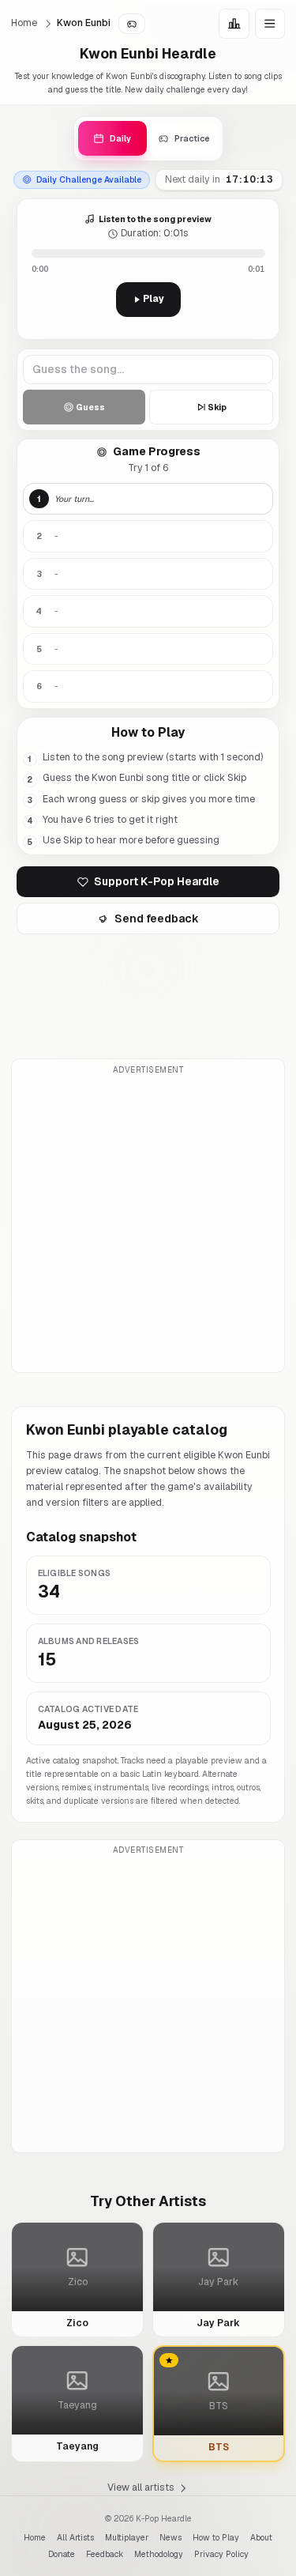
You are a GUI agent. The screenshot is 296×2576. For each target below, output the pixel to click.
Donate (62, 2554)
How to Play (216, 2537)
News (170, 2537)
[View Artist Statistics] (234, 24)
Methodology (159, 2554)
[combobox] (148, 370)
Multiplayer (127, 2537)
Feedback (105, 2554)
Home (24, 23)
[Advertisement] (148, 1224)
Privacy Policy (221, 2554)
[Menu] (270, 24)
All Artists (75, 2537)
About (261, 2537)
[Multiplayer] (132, 24)
